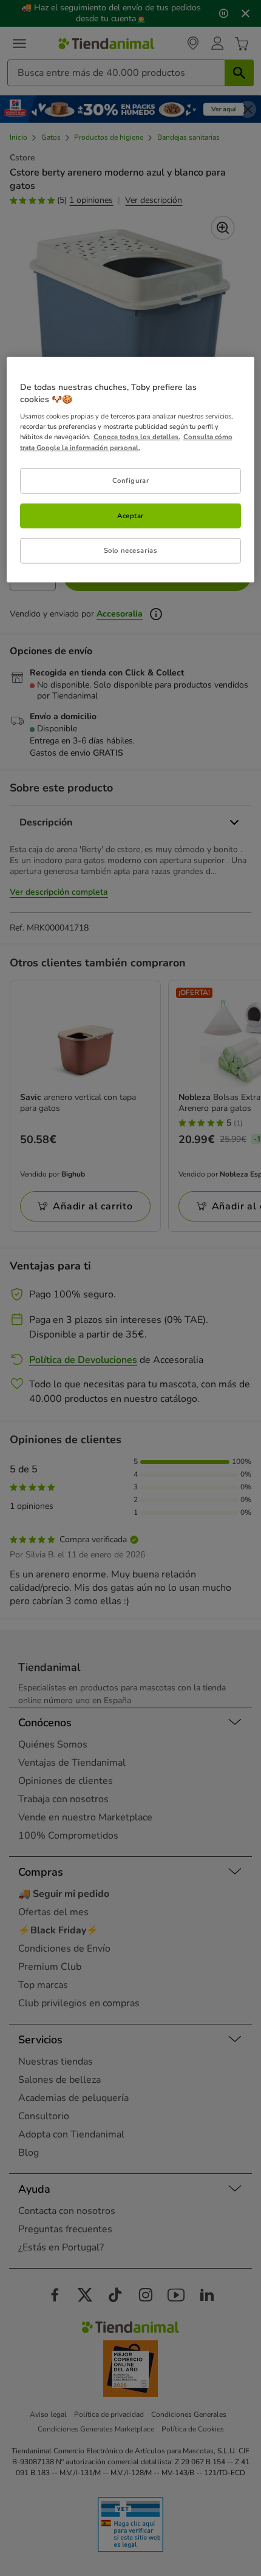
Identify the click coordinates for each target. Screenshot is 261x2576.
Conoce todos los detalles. (137, 437)
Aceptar (130, 515)
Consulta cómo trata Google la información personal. (126, 442)
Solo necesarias (131, 550)
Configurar (131, 480)
